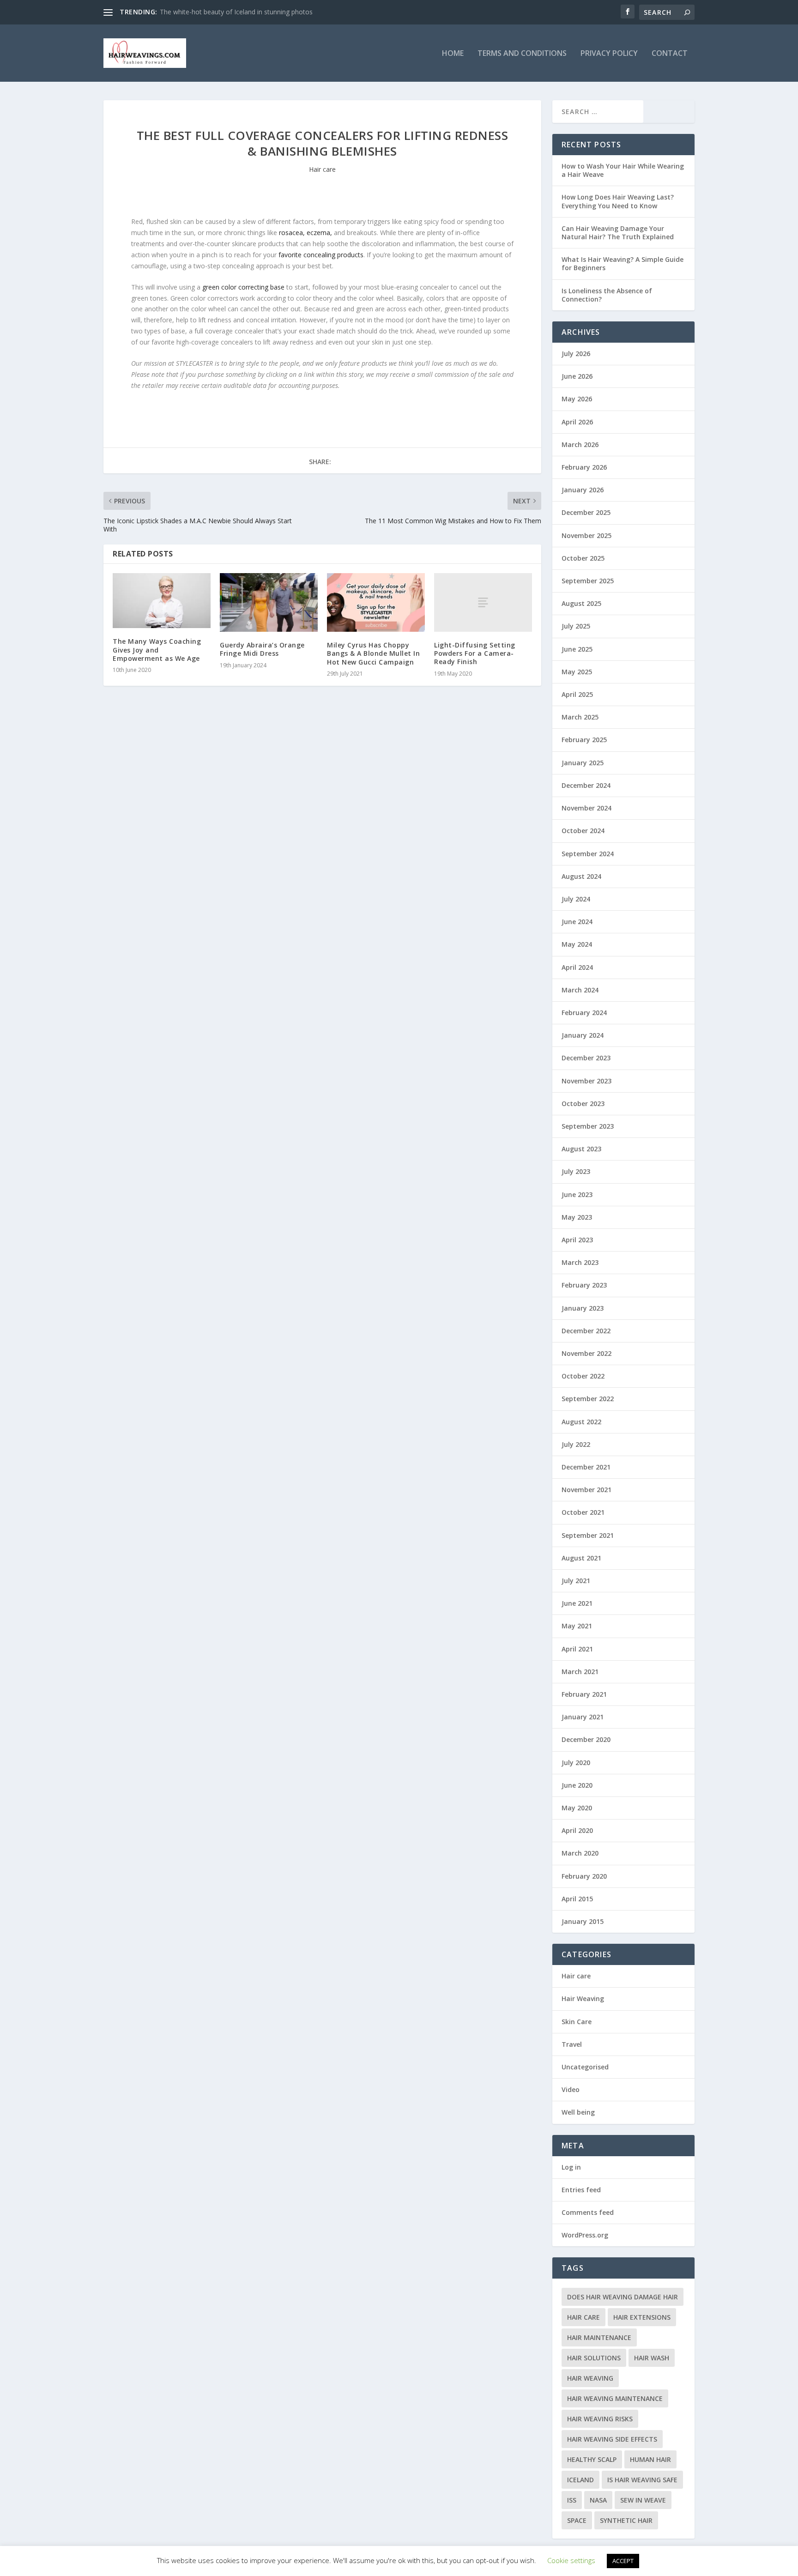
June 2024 (577, 922)
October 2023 (583, 1104)
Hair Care (583, 2317)
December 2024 (586, 785)
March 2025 (580, 717)
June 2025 (577, 649)
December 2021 (586, 1467)
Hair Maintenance (599, 2337)
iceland (580, 2480)
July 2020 (576, 1763)
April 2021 (577, 1649)
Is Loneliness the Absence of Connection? (607, 295)
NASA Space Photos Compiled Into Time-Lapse (231, 12)
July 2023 (576, 1171)
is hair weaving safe (642, 2480)
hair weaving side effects (612, 2439)
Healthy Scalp (592, 2459)
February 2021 (584, 1694)
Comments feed (588, 2212)
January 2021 (583, 1717)
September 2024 (588, 854)
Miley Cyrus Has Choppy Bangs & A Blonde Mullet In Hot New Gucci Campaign (373, 653)
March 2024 (580, 990)
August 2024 (581, 876)
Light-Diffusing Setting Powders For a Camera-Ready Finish (475, 653)
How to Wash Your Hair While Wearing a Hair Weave (623, 170)
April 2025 (577, 694)
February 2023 (584, 1285)
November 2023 (586, 1081)
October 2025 (583, 558)
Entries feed (581, 2190)
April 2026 (577, 422)
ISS (572, 2500)
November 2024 (586, 808)
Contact (670, 54)
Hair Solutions (594, 2358)
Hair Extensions (642, 2317)
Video (571, 2089)
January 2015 (583, 1921)
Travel (572, 2044)
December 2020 (586, 1739)
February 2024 (584, 1013)
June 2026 (577, 376)
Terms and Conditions (522, 54)
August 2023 (581, 1149)
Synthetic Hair (626, 2520)
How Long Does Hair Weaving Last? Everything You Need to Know (618, 201)
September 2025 (588, 581)
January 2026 (583, 490)
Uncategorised (585, 2067)
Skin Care (577, 2022)
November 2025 (586, 535)
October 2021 (583, 1512)
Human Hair (650, 2459)
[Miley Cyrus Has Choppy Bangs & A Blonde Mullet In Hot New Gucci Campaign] (376, 602)
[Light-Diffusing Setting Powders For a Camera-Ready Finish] (483, 602)
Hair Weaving (583, 1999)
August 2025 (581, 603)
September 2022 (588, 1399)
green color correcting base (243, 287)
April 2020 (577, 1830)
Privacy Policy (609, 54)
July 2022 (576, 1444)
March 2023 (580, 1262)
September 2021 (588, 1535)
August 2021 (581, 1558)
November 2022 (586, 1353)
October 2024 (583, 831)
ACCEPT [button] (623, 2561)
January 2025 (583, 763)
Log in (571, 2167)
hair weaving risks (600, 2419)
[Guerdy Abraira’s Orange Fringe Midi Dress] (269, 602)
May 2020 (577, 1808)
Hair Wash (652, 2358)
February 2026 (584, 467)
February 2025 (584, 740)
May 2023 (577, 1217)
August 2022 (581, 1422)
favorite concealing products (321, 255)
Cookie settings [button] (571, 2560)
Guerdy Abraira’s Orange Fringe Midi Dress (262, 649)
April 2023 (577, 1240)
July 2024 (576, 899)
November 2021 (586, 1490)
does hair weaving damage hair (623, 2297)
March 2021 (580, 1672)
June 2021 (577, 1603)
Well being (578, 2112)
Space (577, 2520)
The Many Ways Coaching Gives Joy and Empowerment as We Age (157, 650)
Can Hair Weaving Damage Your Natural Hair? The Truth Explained (618, 233)
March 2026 (580, 444)
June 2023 (577, 1194)
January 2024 (583, 1035)
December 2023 (586, 1058)
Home (453, 54)
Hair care (322, 169)
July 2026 (576, 354)
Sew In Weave (643, 2500)
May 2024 (577, 944)
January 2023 (583, 1308)
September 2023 (588, 1126)
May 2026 (577, 399)
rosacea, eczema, (305, 233)
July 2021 (576, 1581)
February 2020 (584, 1876)
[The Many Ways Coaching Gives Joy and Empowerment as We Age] (162, 601)
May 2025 (577, 672)
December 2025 (586, 512)
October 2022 (583, 1376)
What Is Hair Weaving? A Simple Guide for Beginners (623, 263)
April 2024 (577, 967)
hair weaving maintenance (615, 2398)
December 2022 (586, 1331)
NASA (598, 2500)
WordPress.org (585, 2235)
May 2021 (577, 1626)
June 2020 (577, 1785)
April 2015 (577, 1899)
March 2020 (580, 1853)
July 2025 (576, 626)
